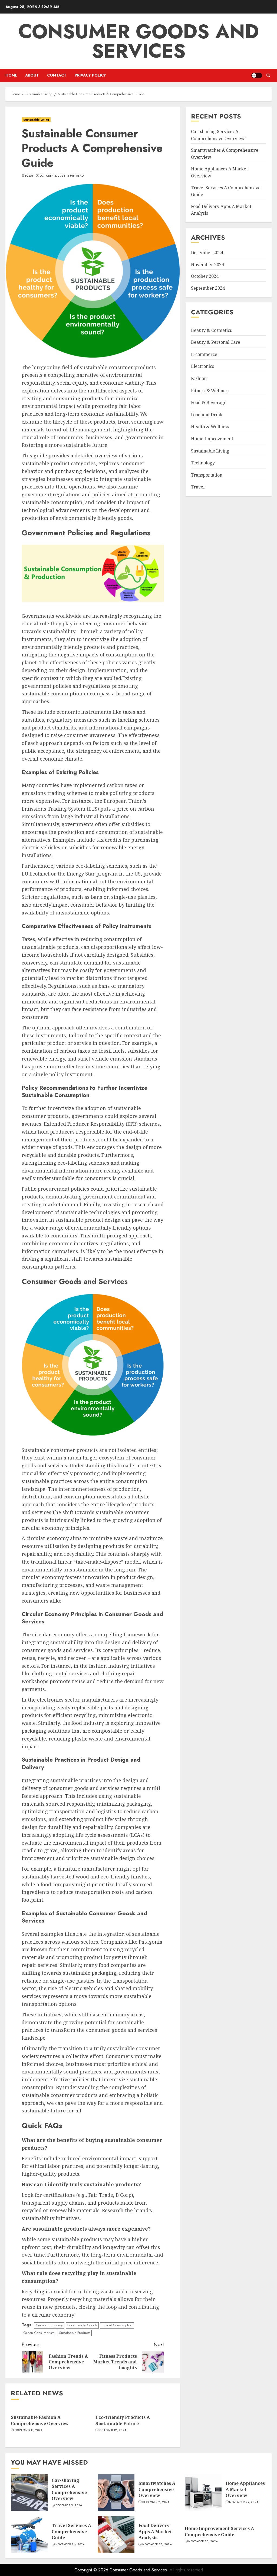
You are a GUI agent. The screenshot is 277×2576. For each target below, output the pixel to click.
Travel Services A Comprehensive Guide (71, 2532)
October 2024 (205, 276)
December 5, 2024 (69, 2505)
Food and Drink (207, 415)
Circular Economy (49, 2325)
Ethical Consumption (117, 2325)
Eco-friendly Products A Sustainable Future (123, 2420)
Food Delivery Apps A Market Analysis (155, 2532)
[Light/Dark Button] (257, 75)
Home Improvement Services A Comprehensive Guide (219, 2531)
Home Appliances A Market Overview (245, 2489)
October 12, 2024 (113, 2430)
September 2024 (208, 288)
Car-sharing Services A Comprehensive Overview (69, 2489)
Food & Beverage (209, 402)
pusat (29, 176)
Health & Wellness (210, 427)
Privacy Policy (90, 75)
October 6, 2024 (52, 176)
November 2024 (207, 265)
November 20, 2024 (203, 2541)
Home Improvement (212, 439)
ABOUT (32, 75)
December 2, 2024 (156, 2502)
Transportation (207, 475)
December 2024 (207, 253)
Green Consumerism (39, 2333)
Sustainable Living (36, 120)
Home (11, 75)
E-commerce (204, 354)
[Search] (268, 75)
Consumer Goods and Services (139, 41)
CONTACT (57, 75)
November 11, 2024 (29, 2430)
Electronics (202, 366)
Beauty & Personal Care (216, 342)
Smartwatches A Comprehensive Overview (157, 2489)
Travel (198, 487)
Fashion (199, 378)
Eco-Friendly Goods (82, 2325)
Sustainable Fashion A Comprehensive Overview (40, 2420)
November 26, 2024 (70, 2544)
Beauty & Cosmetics (211, 330)
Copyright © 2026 (92, 2570)
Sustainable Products (75, 2333)
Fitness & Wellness (210, 391)
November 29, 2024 (244, 2502)
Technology (203, 463)
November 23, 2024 (157, 2544)
